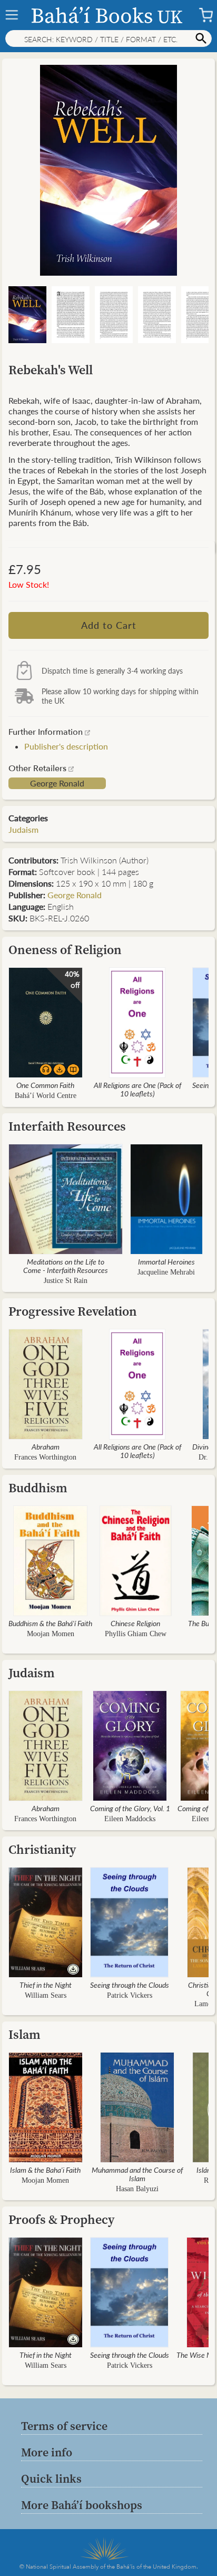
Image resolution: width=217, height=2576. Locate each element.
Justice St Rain (66, 1281)
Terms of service (64, 2426)
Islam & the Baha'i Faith (45, 2170)
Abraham (46, 1446)
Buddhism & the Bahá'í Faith (50, 1623)
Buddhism (38, 1488)
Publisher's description (66, 746)
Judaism (23, 829)
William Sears (46, 1995)
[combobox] (108, 38)
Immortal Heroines (166, 1261)
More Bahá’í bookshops (82, 2505)
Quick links (51, 2478)
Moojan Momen (51, 1634)
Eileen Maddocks (130, 1819)
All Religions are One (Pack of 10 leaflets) (137, 1089)
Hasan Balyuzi (137, 2189)
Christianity (42, 1849)
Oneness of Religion (65, 950)
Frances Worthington (45, 1457)
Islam (24, 2034)
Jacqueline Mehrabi (166, 1272)
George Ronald (57, 783)
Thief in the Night (46, 1985)
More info (47, 2452)
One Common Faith (45, 1085)
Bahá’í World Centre (46, 1096)
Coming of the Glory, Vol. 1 (130, 1808)
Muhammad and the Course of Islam (137, 2174)
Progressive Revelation (73, 1311)
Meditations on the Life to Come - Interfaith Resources (66, 1266)
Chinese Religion (135, 1623)
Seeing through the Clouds (130, 1985)
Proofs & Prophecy (62, 2219)
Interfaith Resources (67, 1126)
